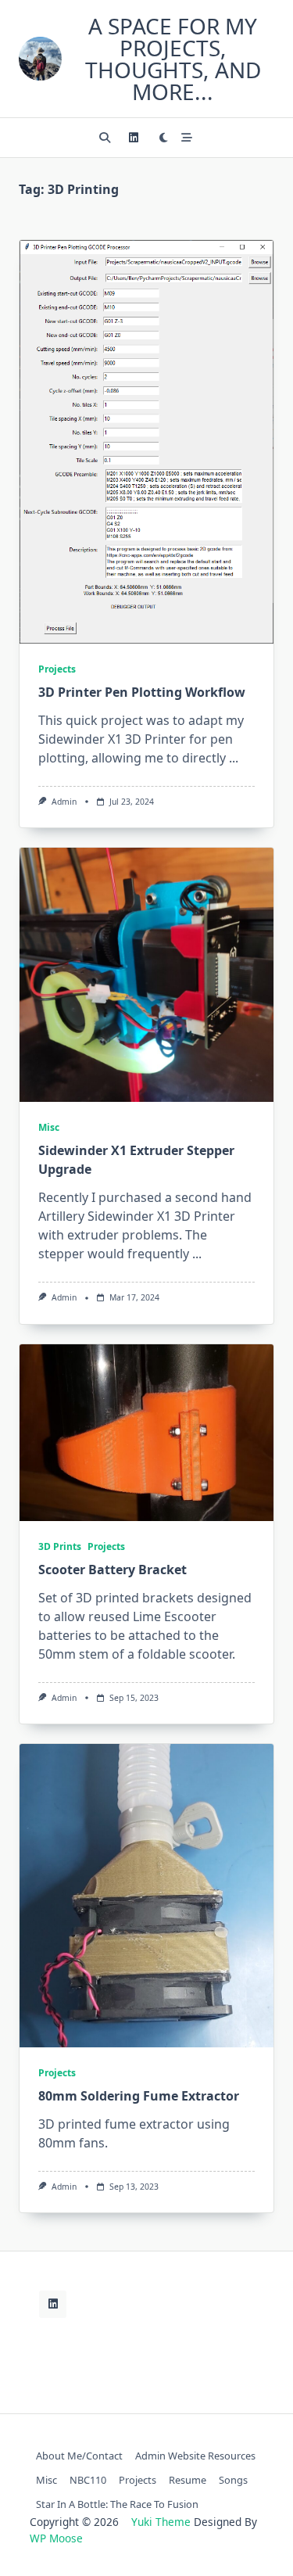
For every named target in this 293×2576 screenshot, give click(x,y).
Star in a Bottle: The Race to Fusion (117, 2504)
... (234, 758)
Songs (233, 2480)
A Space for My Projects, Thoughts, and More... (173, 59)
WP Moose (56, 2538)
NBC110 (88, 2480)
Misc (49, 1127)
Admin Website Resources (195, 2456)
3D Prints (60, 1546)
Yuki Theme (161, 2522)
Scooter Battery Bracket (113, 1570)
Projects (57, 669)
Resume (188, 2480)
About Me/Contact (79, 2456)
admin (64, 802)
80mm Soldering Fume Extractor (139, 2096)
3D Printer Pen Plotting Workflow (142, 692)
